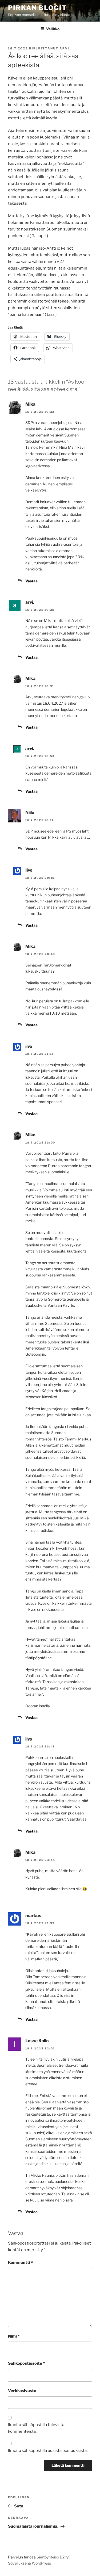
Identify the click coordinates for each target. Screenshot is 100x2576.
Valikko (53, 29)
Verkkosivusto (22, 2391)
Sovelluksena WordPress (29, 2563)
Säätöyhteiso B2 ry (53, 2557)
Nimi (14, 2336)
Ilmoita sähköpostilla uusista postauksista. (48, 2451)
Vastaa (31, 581)
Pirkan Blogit (37, 8)
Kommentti (20, 2263)
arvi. (65, 48)
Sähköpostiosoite (26, 2363)
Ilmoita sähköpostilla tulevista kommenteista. (36, 2428)
